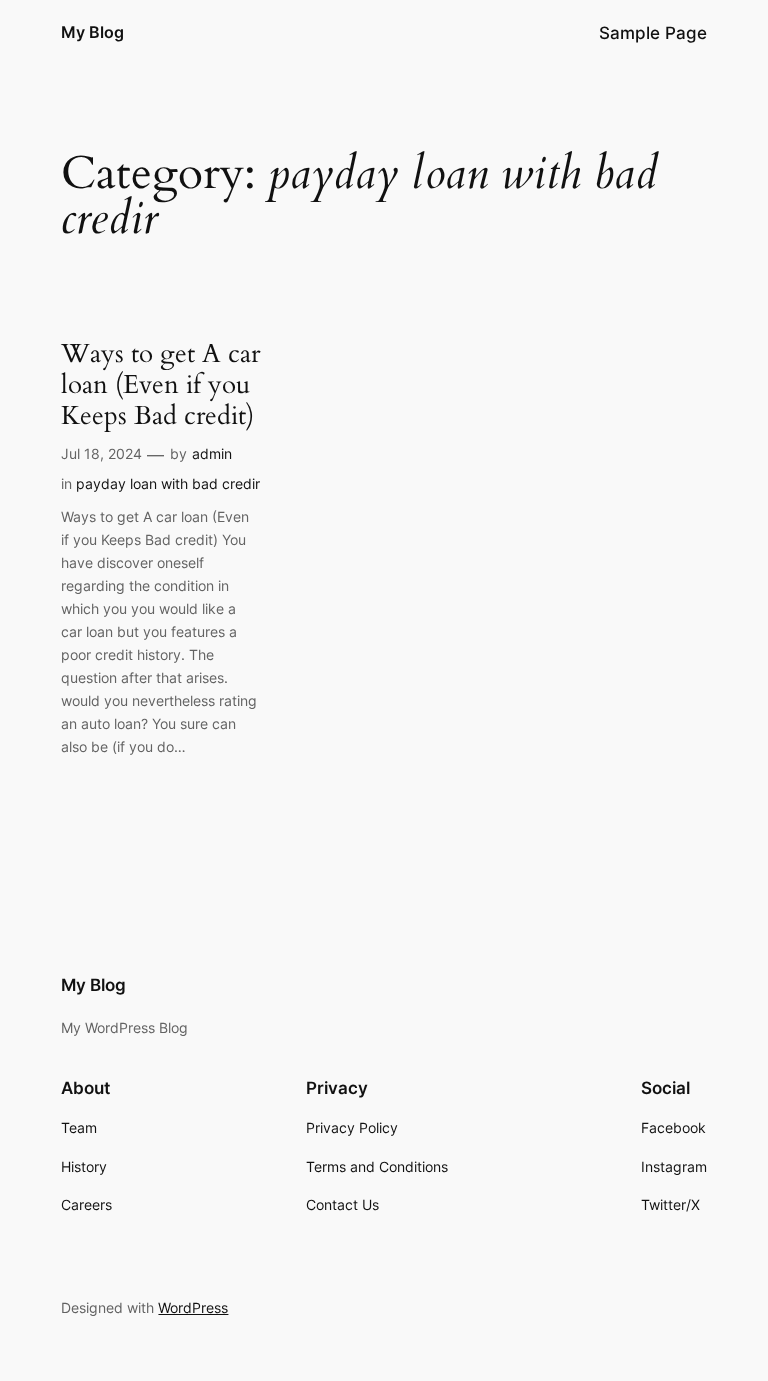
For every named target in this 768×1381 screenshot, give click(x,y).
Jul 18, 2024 (101, 453)
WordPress (193, 1307)
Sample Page (653, 33)
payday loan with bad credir (168, 483)
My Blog (92, 32)
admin (212, 453)
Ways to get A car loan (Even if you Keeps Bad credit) (160, 385)
